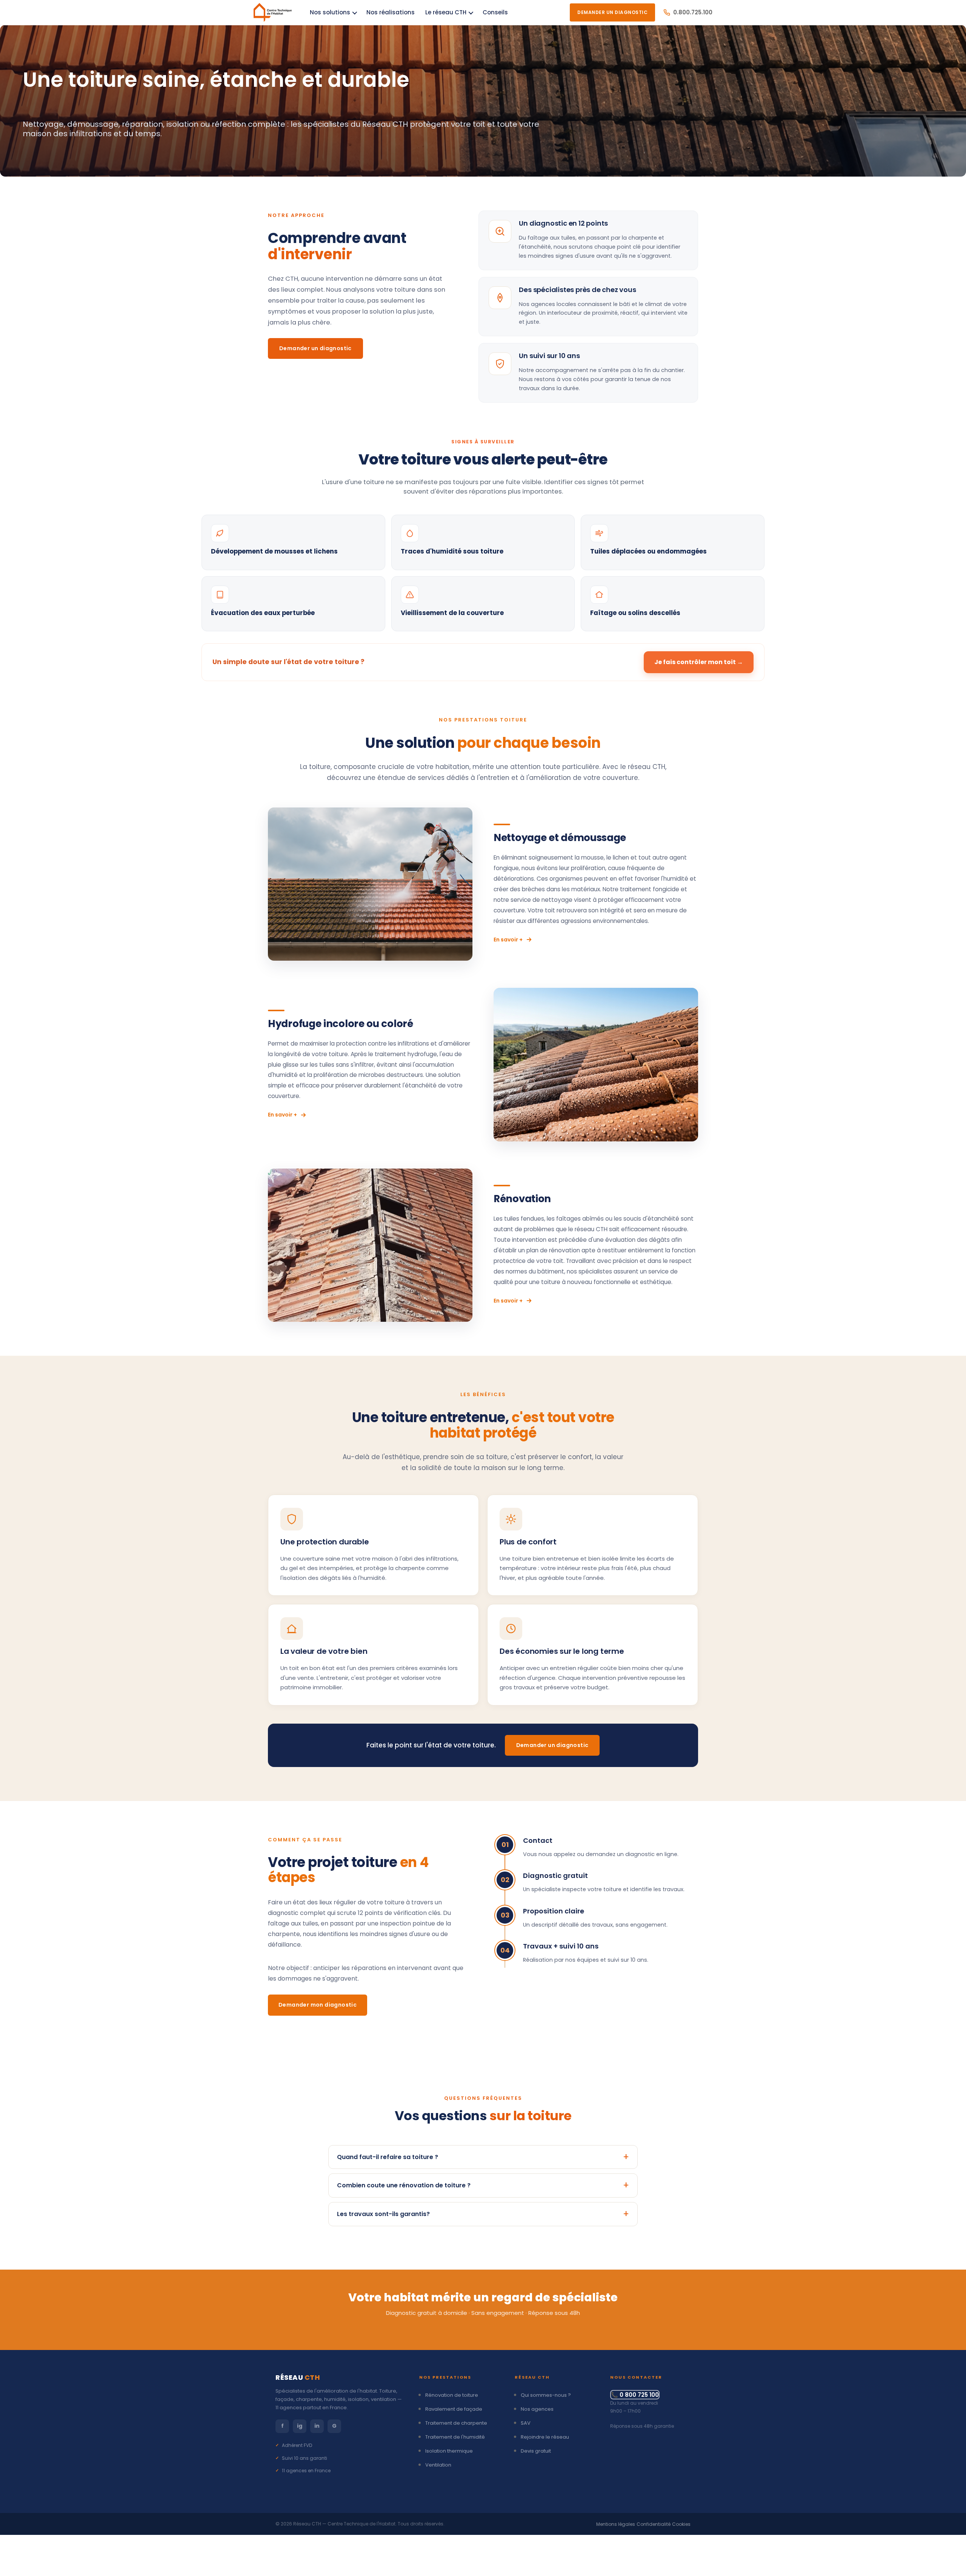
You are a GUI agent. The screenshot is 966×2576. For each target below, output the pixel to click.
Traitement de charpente (456, 2423)
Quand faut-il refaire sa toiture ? (388, 2157)
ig (300, 2426)
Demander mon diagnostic (318, 2005)
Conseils (495, 12)
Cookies (681, 2524)
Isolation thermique (449, 2451)
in (317, 2426)
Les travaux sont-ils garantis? (383, 2214)
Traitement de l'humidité (455, 2437)
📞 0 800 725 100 (635, 2395)
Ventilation (438, 2465)
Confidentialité (654, 2524)
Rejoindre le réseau (545, 2437)
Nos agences (537, 2409)
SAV (526, 2423)
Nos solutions (330, 12)
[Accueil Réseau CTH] (273, 12)
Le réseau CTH (446, 12)
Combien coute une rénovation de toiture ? (404, 2185)
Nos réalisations (391, 12)
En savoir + (508, 940)
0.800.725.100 (693, 12)
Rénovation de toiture (452, 2395)
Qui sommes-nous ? (546, 2395)
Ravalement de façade (454, 2409)
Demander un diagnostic (315, 348)
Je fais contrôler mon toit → (699, 662)
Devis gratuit (536, 2451)
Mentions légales (616, 2524)
